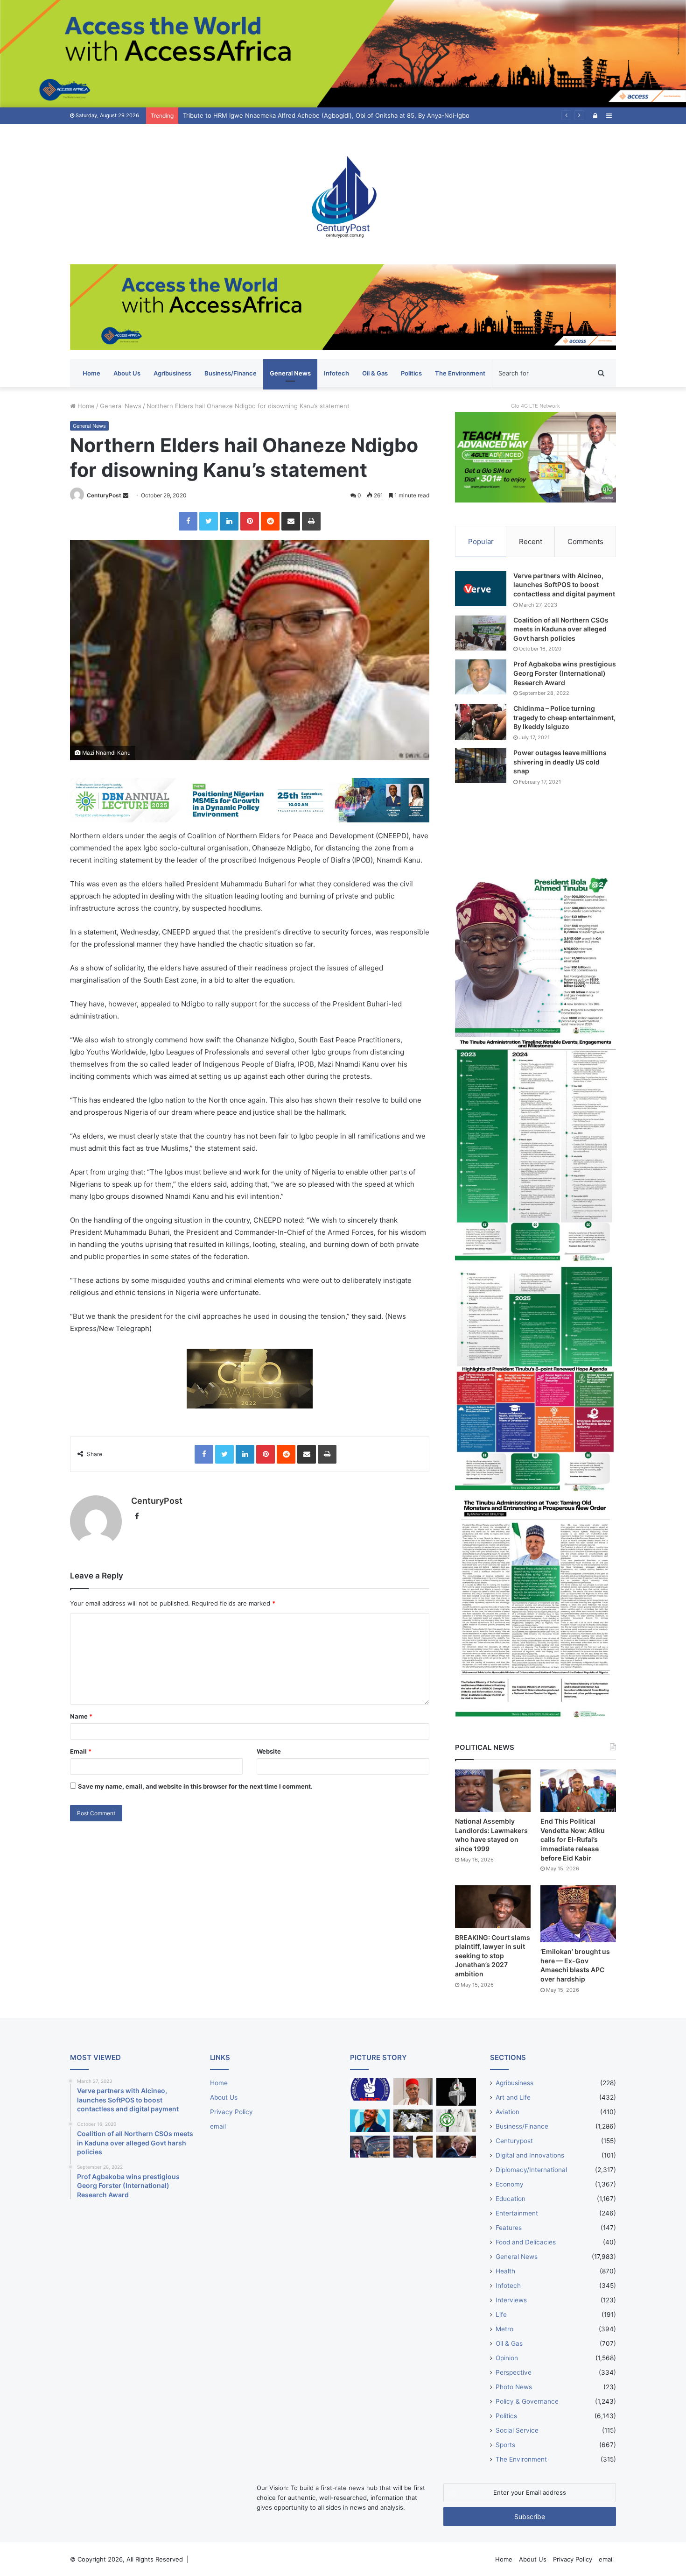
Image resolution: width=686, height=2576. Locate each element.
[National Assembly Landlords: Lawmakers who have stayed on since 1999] (493, 1791)
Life (501, 2314)
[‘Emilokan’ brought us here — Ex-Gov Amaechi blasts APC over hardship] (578, 1914)
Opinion (507, 2358)
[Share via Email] (291, 521)
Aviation (507, 2112)
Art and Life (513, 2097)
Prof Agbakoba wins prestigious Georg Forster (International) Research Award (565, 673)
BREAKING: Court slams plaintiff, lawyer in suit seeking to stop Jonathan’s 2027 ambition (493, 1956)
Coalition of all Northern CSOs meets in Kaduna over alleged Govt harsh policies (561, 629)
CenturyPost (104, 495)
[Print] (311, 521)
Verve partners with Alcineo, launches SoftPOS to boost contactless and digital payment (564, 585)
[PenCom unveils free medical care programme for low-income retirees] (456, 2092)
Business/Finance (231, 373)
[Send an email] (126, 495)
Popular (481, 541)
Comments (585, 541)
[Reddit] (270, 521)
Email (81, 1751)
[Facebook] (188, 521)
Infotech (336, 373)
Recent (531, 541)
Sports (505, 2445)
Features (509, 2228)
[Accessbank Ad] (343, 306)
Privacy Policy (231, 2112)
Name (81, 1716)
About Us (127, 373)
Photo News (514, 2387)
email (218, 2126)
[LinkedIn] (229, 521)
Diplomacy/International (531, 2170)
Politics (411, 373)
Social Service (517, 2430)
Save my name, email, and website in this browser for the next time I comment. (195, 1786)
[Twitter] (209, 521)
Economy (510, 2184)
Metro (504, 2329)
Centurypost (514, 2141)
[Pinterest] (250, 521)
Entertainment (517, 2213)
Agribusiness (172, 373)
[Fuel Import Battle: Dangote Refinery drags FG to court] (370, 2147)
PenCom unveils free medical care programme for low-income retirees (285, 115)
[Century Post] (343, 194)
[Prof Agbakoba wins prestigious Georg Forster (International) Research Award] (481, 677)
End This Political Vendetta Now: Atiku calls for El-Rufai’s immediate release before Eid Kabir (573, 1839)
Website (269, 1751)
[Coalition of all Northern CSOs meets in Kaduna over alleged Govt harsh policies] (481, 633)
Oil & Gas (375, 373)
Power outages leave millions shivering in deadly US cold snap (560, 762)
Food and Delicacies (526, 2242)
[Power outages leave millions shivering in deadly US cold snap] (481, 766)
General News (290, 373)
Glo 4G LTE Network (535, 406)
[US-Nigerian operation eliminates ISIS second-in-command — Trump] (456, 2147)
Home (91, 373)
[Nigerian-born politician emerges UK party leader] (370, 2121)
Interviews (511, 2300)
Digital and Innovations (530, 2155)
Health (505, 2271)
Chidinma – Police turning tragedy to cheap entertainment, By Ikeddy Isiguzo (564, 717)
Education (511, 2199)
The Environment (460, 373)
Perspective (514, 2372)
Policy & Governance (527, 2401)
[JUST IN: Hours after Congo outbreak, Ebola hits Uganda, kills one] (413, 2121)
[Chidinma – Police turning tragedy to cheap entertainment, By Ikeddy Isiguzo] (481, 722)
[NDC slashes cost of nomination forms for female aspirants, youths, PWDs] (370, 2089)
